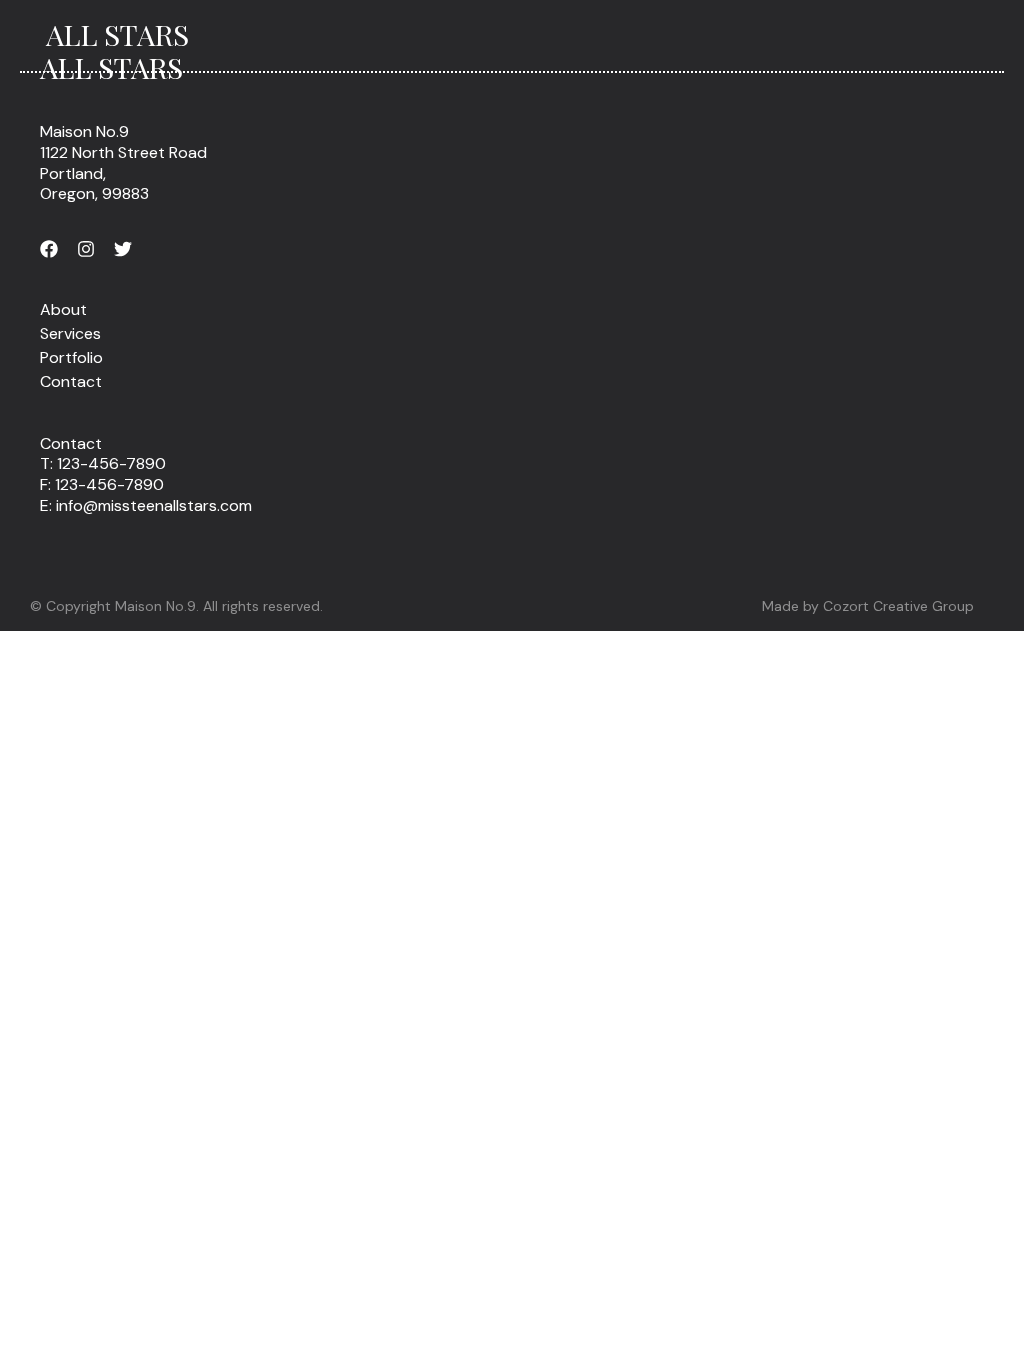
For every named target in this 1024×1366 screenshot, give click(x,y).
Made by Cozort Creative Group (868, 606)
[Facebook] (49, 249)
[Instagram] (86, 249)
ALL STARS (117, 34)
